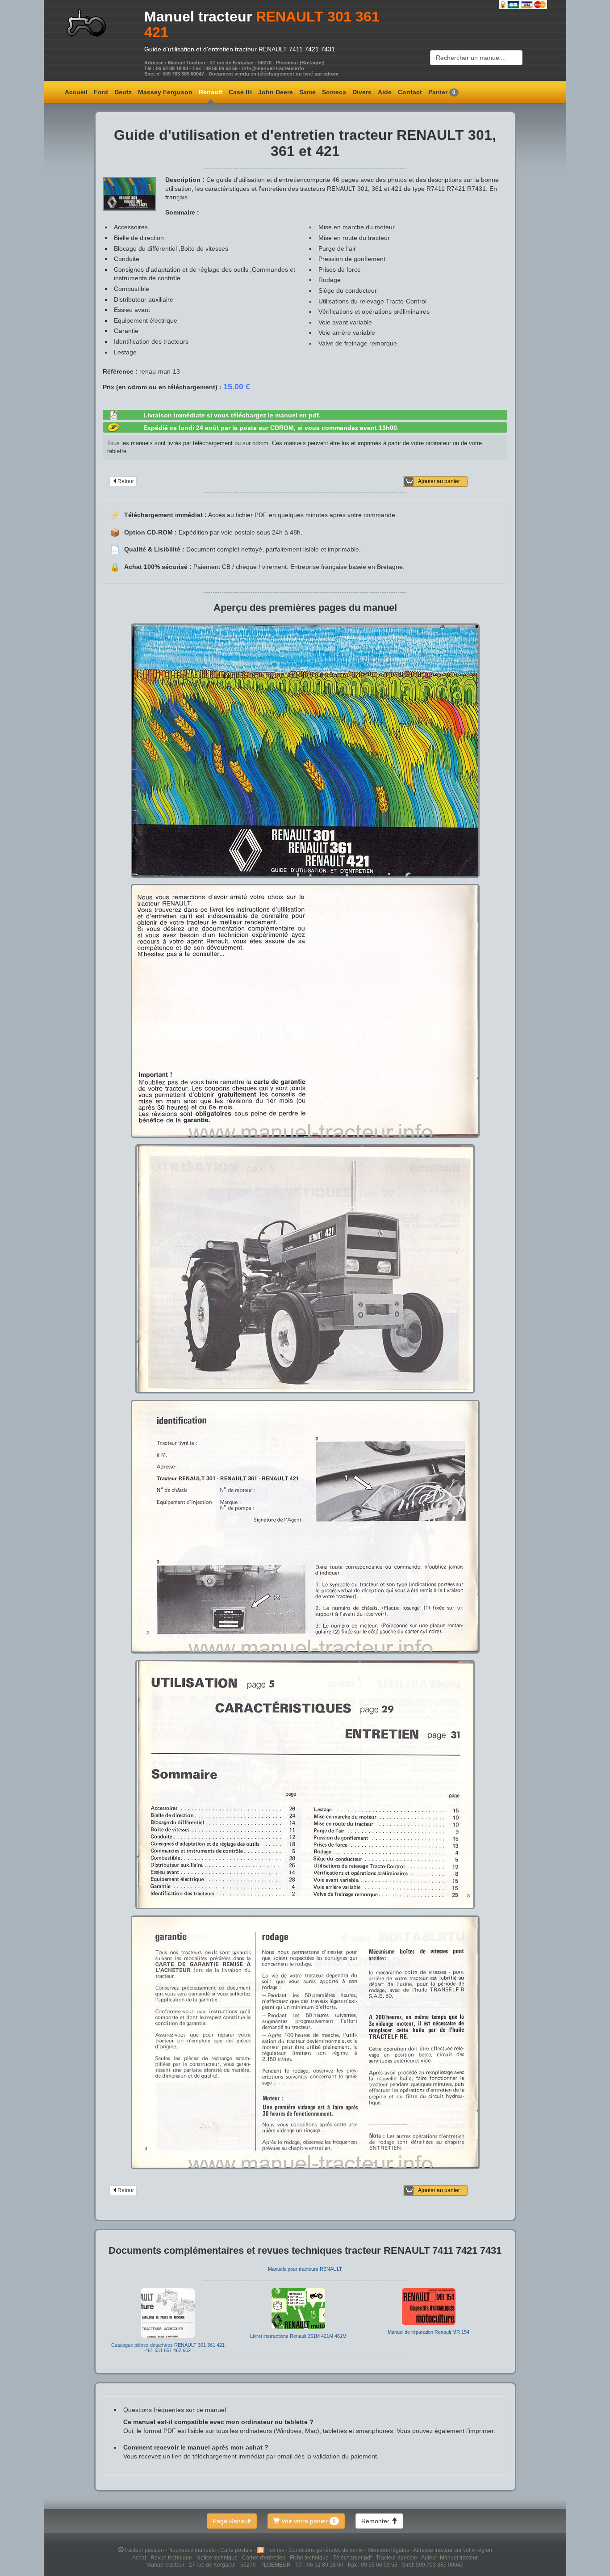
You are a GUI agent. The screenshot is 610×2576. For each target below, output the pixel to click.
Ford (101, 92)
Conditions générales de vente (326, 2550)
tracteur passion (144, 2550)
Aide (385, 92)
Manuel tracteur (198, 17)
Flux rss (275, 2550)
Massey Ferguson (165, 92)
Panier (442, 92)
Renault (211, 92)
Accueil (76, 92)
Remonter (376, 2521)
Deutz (123, 92)
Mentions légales (389, 2550)
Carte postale (237, 2550)
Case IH (240, 92)
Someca (334, 92)
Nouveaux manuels (193, 2550)
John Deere (276, 92)
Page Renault (232, 2521)
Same (307, 92)
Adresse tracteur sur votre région (453, 2550)
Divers (362, 92)
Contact (410, 92)
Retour (126, 481)
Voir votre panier (308, 2521)
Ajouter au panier (439, 481)
